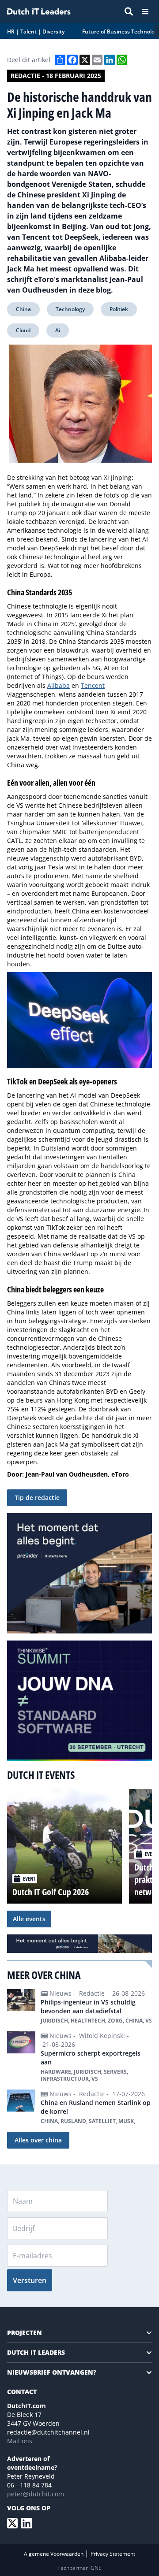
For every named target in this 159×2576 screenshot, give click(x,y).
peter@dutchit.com (36, 2494)
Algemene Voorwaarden (54, 2554)
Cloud (23, 330)
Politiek (119, 309)
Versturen (30, 2280)
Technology (70, 309)
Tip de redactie (37, 1498)
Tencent (93, 685)
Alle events (29, 1919)
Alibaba (59, 685)
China (23, 309)
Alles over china (38, 2140)
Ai (58, 330)
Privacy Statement (113, 2554)
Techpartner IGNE (79, 2568)
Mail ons (20, 2441)
